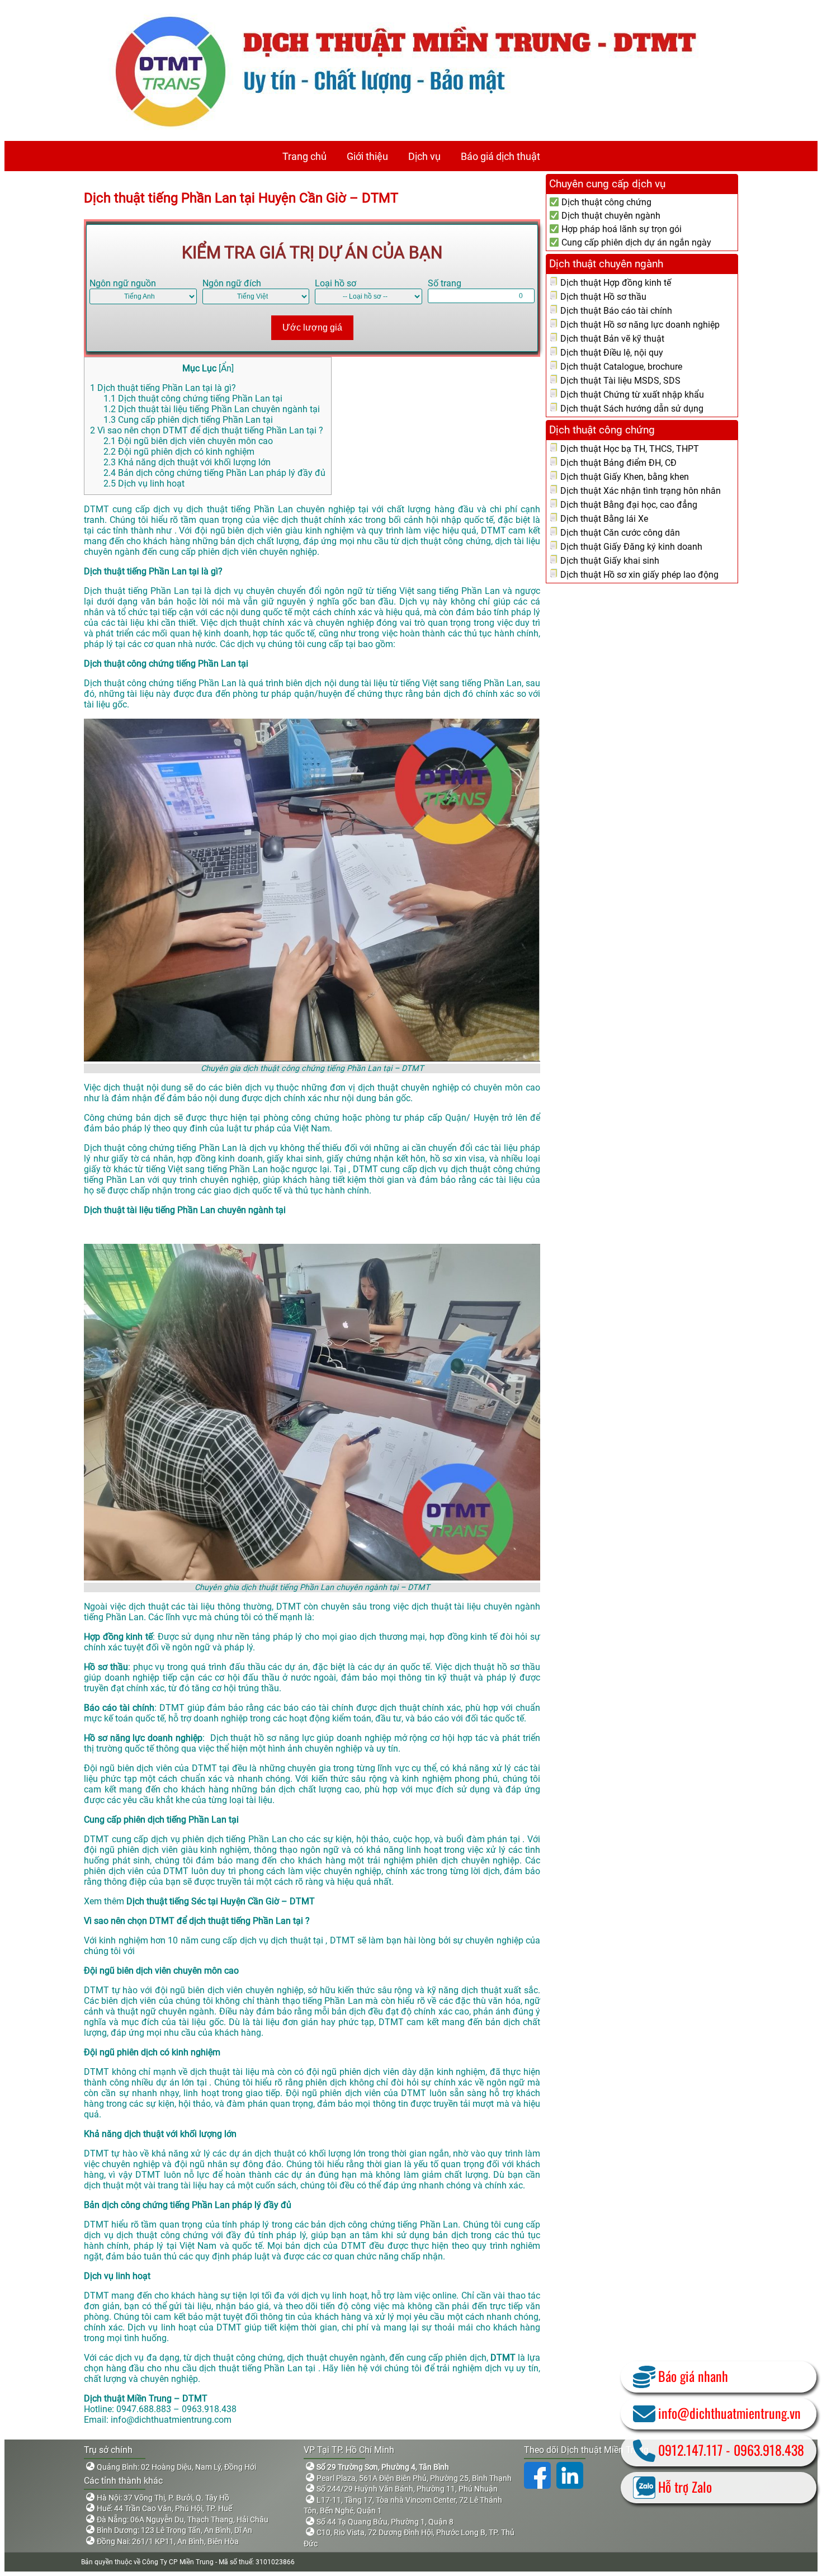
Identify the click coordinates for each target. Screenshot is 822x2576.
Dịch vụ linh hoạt (144, 483)
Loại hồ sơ (336, 283)
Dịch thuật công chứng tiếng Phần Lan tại (193, 398)
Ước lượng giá (312, 327)
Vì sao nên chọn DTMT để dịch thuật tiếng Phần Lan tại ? (207, 430)
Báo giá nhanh (693, 2376)
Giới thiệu (367, 156)
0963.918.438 (769, 2450)
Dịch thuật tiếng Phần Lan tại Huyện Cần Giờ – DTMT (241, 198)
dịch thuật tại (298, 1940)
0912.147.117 (690, 2450)
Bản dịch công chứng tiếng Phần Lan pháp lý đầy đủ (214, 473)
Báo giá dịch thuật (500, 156)
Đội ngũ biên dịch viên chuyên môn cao (188, 441)
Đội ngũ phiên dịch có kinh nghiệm (179, 452)
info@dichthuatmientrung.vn (729, 2413)
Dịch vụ (424, 156)
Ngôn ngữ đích (232, 283)
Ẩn (226, 368)
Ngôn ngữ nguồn (123, 283)
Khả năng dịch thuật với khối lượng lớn (187, 462)
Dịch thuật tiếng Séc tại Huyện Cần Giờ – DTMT (221, 1901)
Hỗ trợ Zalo (685, 2487)
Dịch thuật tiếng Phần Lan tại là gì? (163, 388)
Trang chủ (304, 156)
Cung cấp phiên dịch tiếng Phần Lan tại (188, 420)
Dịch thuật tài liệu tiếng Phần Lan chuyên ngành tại (212, 409)
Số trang (445, 283)
